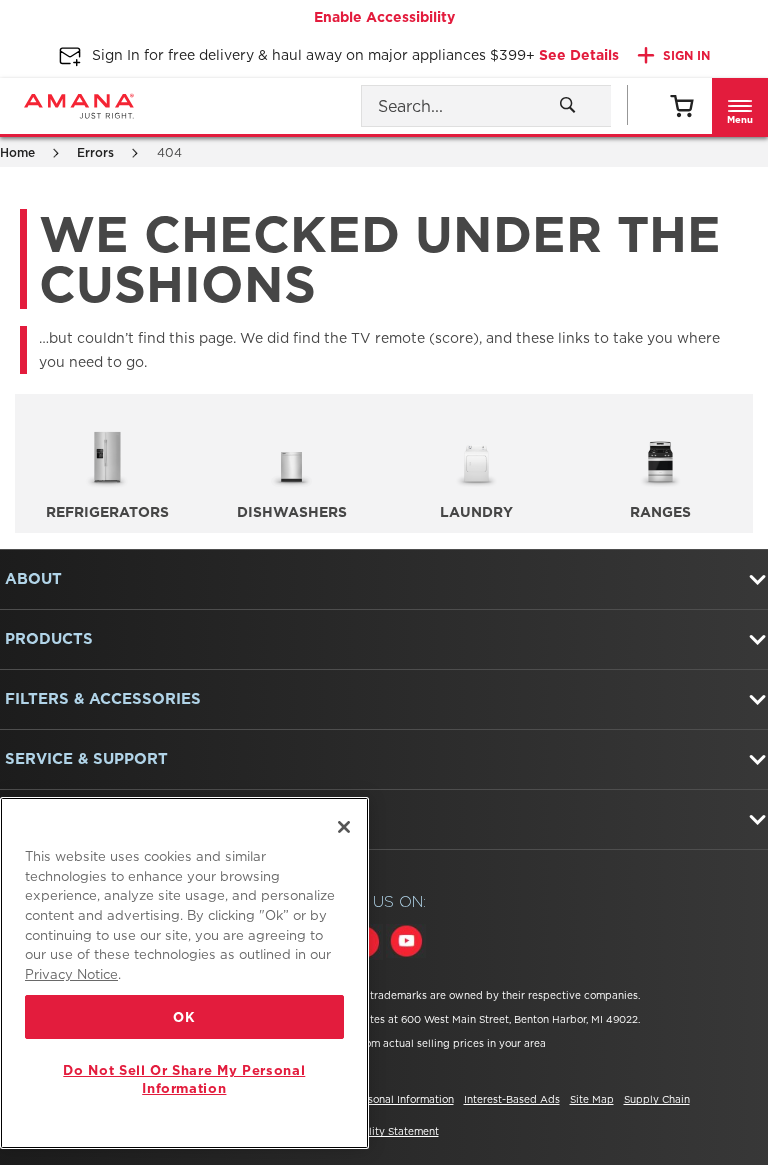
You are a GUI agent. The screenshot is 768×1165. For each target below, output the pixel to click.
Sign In (686, 55)
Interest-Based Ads (512, 1099)
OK (184, 1017)
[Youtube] (406, 944)
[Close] (344, 827)
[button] (740, 106)
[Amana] (79, 105)
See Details (579, 55)
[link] (681, 106)
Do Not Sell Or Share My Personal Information (184, 1079)
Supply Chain (657, 1099)
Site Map (592, 1099)
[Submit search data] (568, 105)
